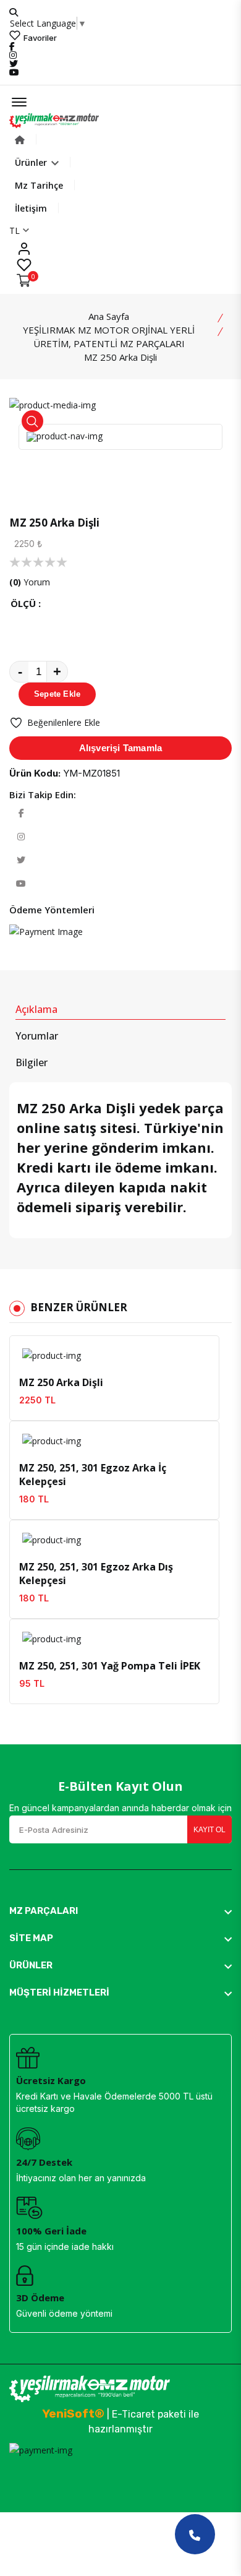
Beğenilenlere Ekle (64, 722)
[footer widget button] (120, 1911)
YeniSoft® (73, 2414)
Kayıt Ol (209, 1830)
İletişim (31, 208)
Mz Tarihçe (39, 185)
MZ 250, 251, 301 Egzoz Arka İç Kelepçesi (93, 1475)
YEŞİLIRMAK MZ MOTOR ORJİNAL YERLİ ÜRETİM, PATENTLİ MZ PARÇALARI (109, 337)
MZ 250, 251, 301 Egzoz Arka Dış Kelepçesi (96, 1574)
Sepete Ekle (57, 694)
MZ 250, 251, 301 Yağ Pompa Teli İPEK (110, 1666)
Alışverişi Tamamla (121, 748)
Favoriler (39, 37)
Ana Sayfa (109, 316)
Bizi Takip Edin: (43, 795)
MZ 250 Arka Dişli (61, 1382)
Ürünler (32, 162)
